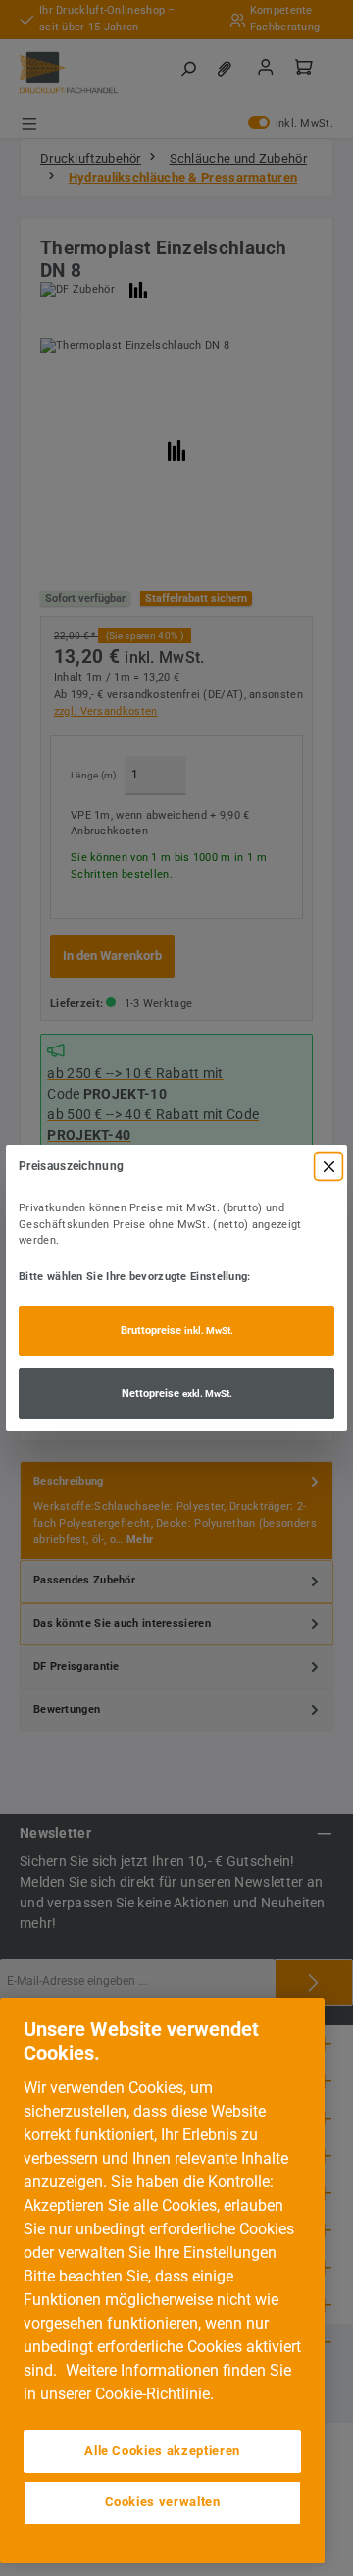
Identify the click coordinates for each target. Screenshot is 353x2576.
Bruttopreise (177, 1331)
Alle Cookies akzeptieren (162, 2451)
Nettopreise (177, 1394)
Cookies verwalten (163, 2502)
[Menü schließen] (328, 1166)
